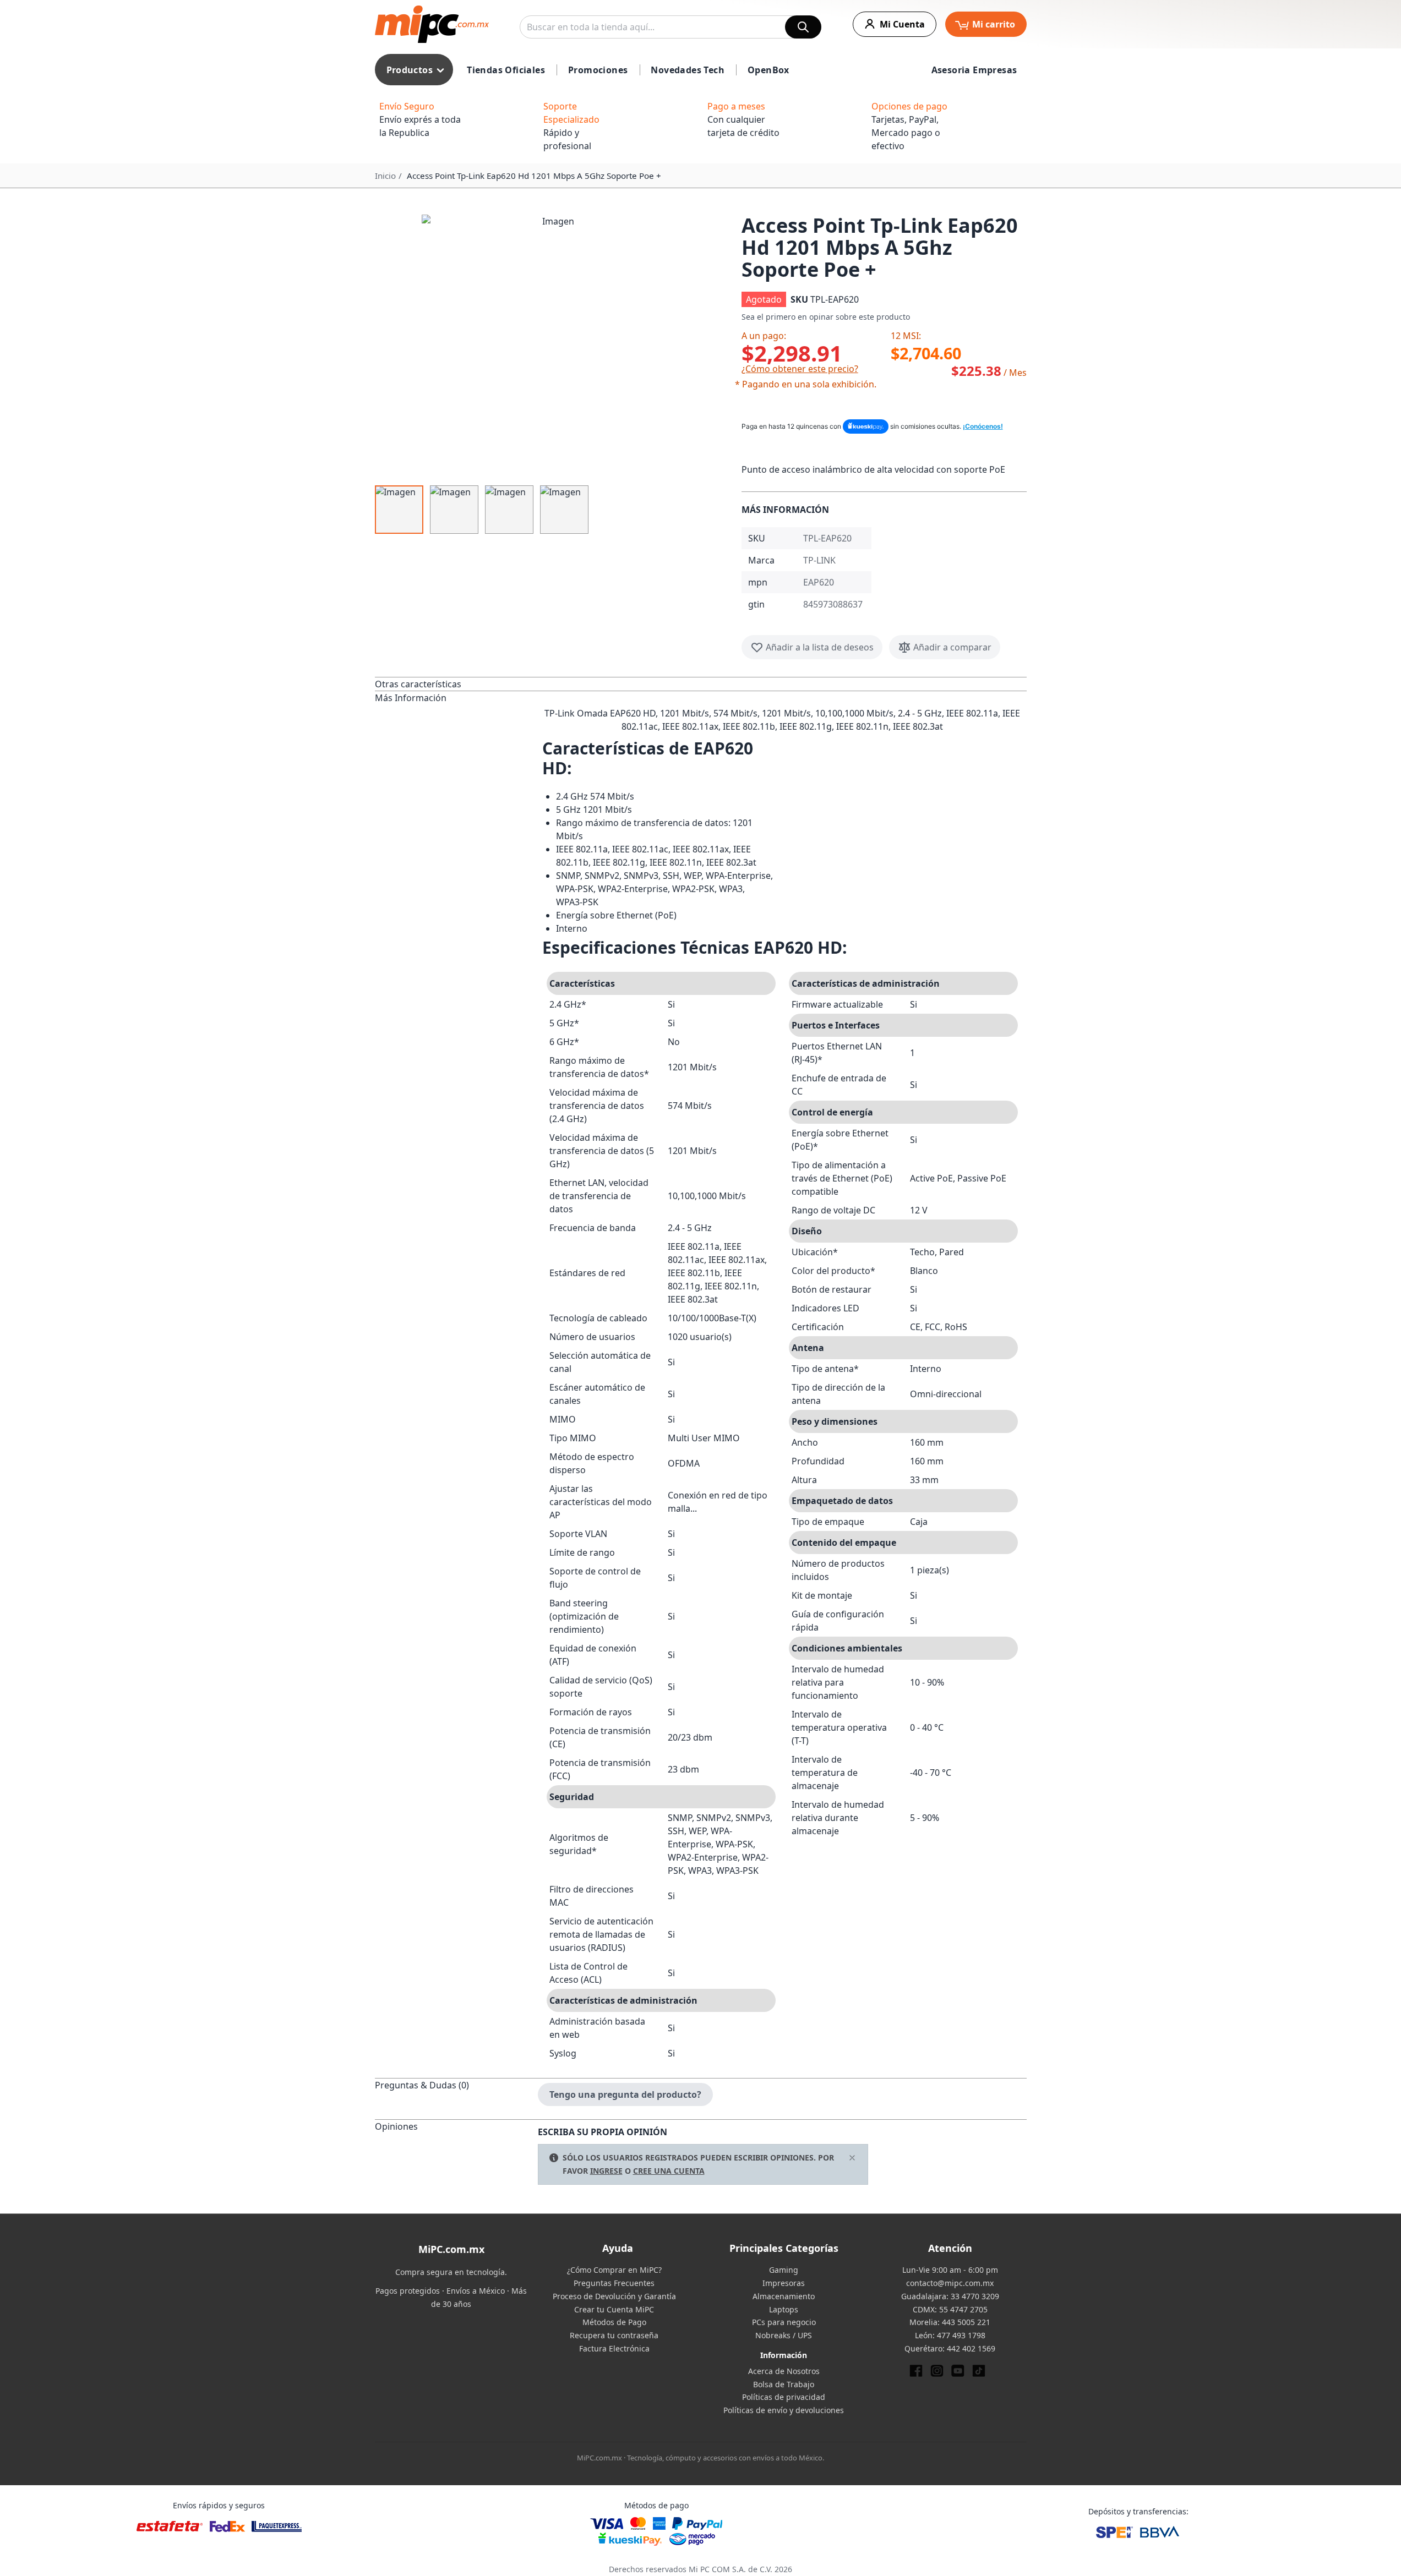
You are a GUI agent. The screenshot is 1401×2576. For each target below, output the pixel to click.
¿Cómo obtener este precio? (800, 369)
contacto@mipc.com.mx (950, 2283)
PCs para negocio (784, 2322)
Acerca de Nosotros (784, 2371)
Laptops (784, 2309)
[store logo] (432, 24)
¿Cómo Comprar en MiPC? (614, 2270)
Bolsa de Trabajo (784, 2384)
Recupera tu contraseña (614, 2335)
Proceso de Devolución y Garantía (614, 2296)
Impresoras (784, 2283)
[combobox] (670, 27)
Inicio (385, 176)
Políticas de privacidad (784, 2397)
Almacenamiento (784, 2296)
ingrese (606, 2171)
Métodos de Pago (614, 2322)
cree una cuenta (669, 2171)
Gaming (784, 2270)
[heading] (456, 684)
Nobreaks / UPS (784, 2335)
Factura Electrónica (614, 2348)
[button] (554, 347)
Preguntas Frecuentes (614, 2283)
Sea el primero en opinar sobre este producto (826, 317)
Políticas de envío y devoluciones (784, 2410)
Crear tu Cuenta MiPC (614, 2309)
